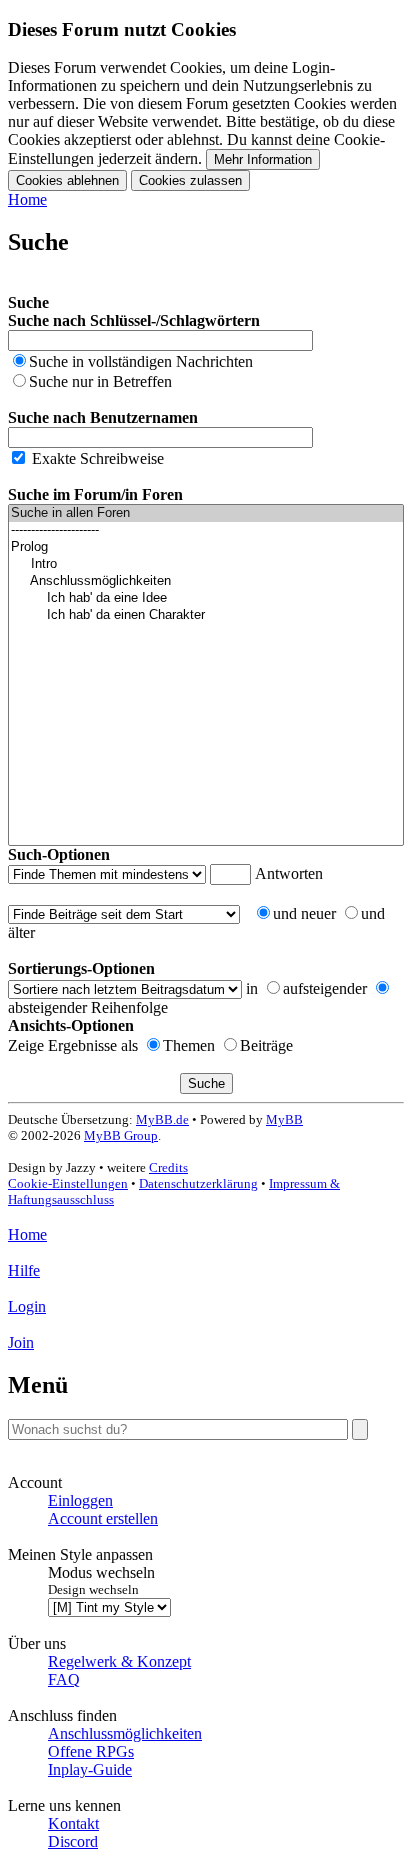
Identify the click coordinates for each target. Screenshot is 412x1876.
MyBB (284, 1119)
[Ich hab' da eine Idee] (206, 598)
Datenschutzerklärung (198, 1183)
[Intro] (206, 564)
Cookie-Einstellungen (68, 1183)
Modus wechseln (101, 1572)
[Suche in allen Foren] (206, 513)
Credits (168, 1167)
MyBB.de (162, 1119)
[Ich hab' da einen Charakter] (206, 615)
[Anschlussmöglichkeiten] (206, 581)
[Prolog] (206, 547)
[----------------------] (206, 530)
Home (27, 199)
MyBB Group (121, 1135)
